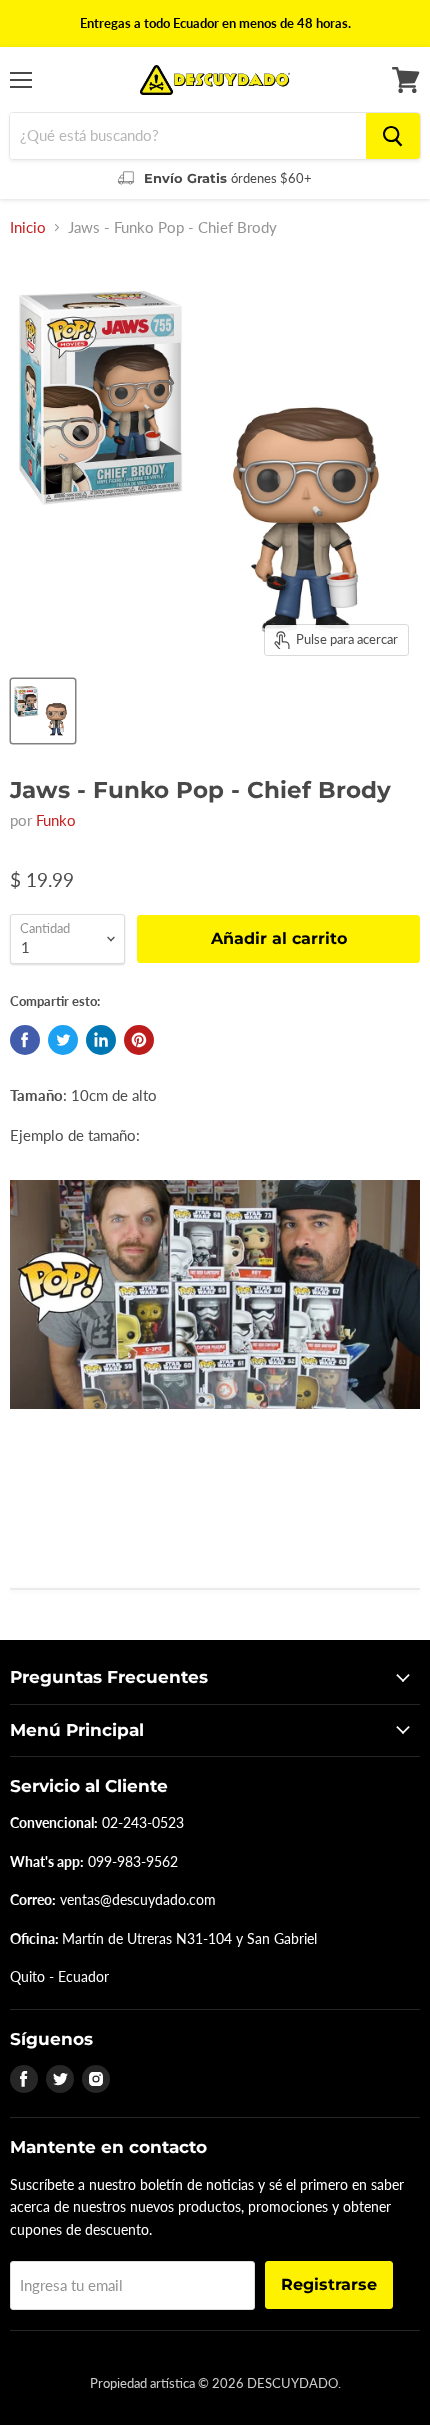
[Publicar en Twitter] (63, 1040)
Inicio (28, 227)
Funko (56, 820)
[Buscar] (393, 136)
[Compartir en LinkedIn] (101, 1040)
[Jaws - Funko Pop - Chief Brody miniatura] (43, 711)
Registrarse (329, 2284)
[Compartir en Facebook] (25, 1040)
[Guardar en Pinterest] (139, 1040)
